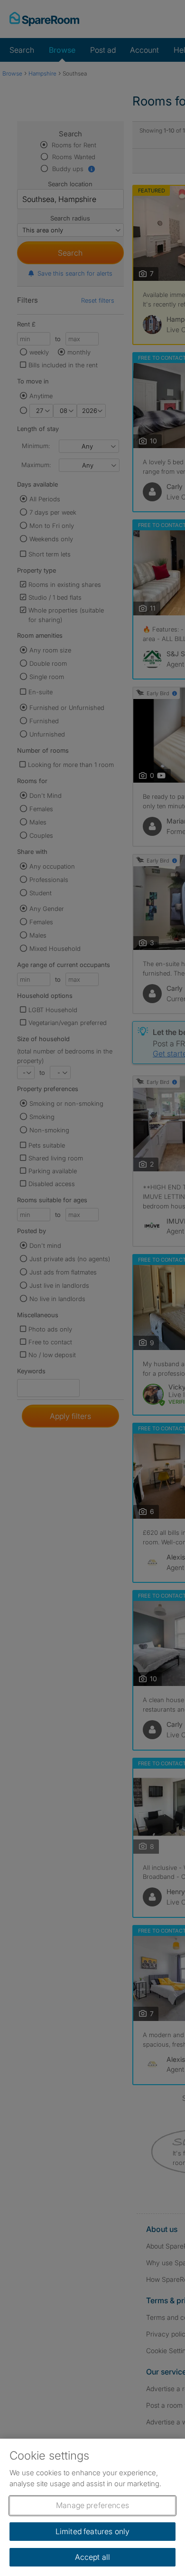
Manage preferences (92, 2505)
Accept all (93, 2557)
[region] (92, 2507)
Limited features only (92, 2531)
